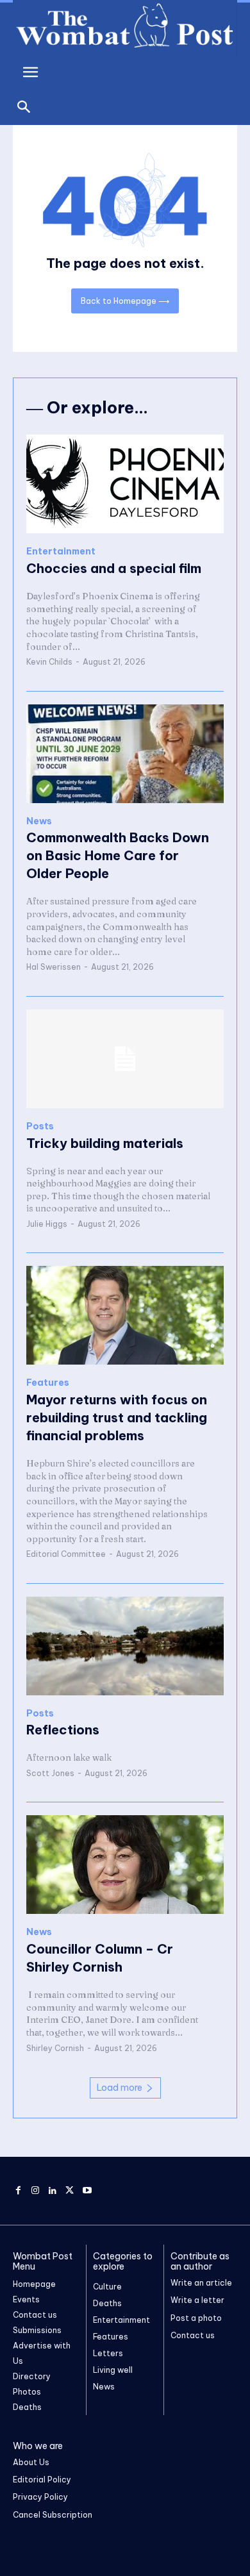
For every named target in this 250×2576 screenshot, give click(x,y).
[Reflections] (125, 1646)
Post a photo (196, 2318)
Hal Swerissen (54, 967)
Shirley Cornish (55, 2048)
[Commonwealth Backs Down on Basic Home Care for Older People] (125, 754)
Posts (40, 1126)
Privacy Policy (40, 2497)
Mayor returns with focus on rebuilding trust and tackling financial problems (117, 1417)
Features (48, 1383)
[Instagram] (36, 2191)
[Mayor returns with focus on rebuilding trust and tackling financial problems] (125, 1315)
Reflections (63, 1730)
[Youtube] (87, 2191)
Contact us (193, 2335)
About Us (31, 2462)
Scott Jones (50, 1773)
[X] (70, 2191)
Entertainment (61, 552)
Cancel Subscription (53, 2515)
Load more (120, 2088)
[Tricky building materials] (125, 1059)
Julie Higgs (47, 1224)
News (39, 821)
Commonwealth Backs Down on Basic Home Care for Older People (118, 855)
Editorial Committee (66, 1554)
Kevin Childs (49, 662)
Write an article (201, 2283)
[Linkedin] (53, 2191)
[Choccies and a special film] (125, 484)
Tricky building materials (105, 1143)
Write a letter (197, 2300)
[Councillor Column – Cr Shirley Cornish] (125, 1865)
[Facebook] (18, 2191)
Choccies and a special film (114, 568)
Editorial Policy (42, 2480)
